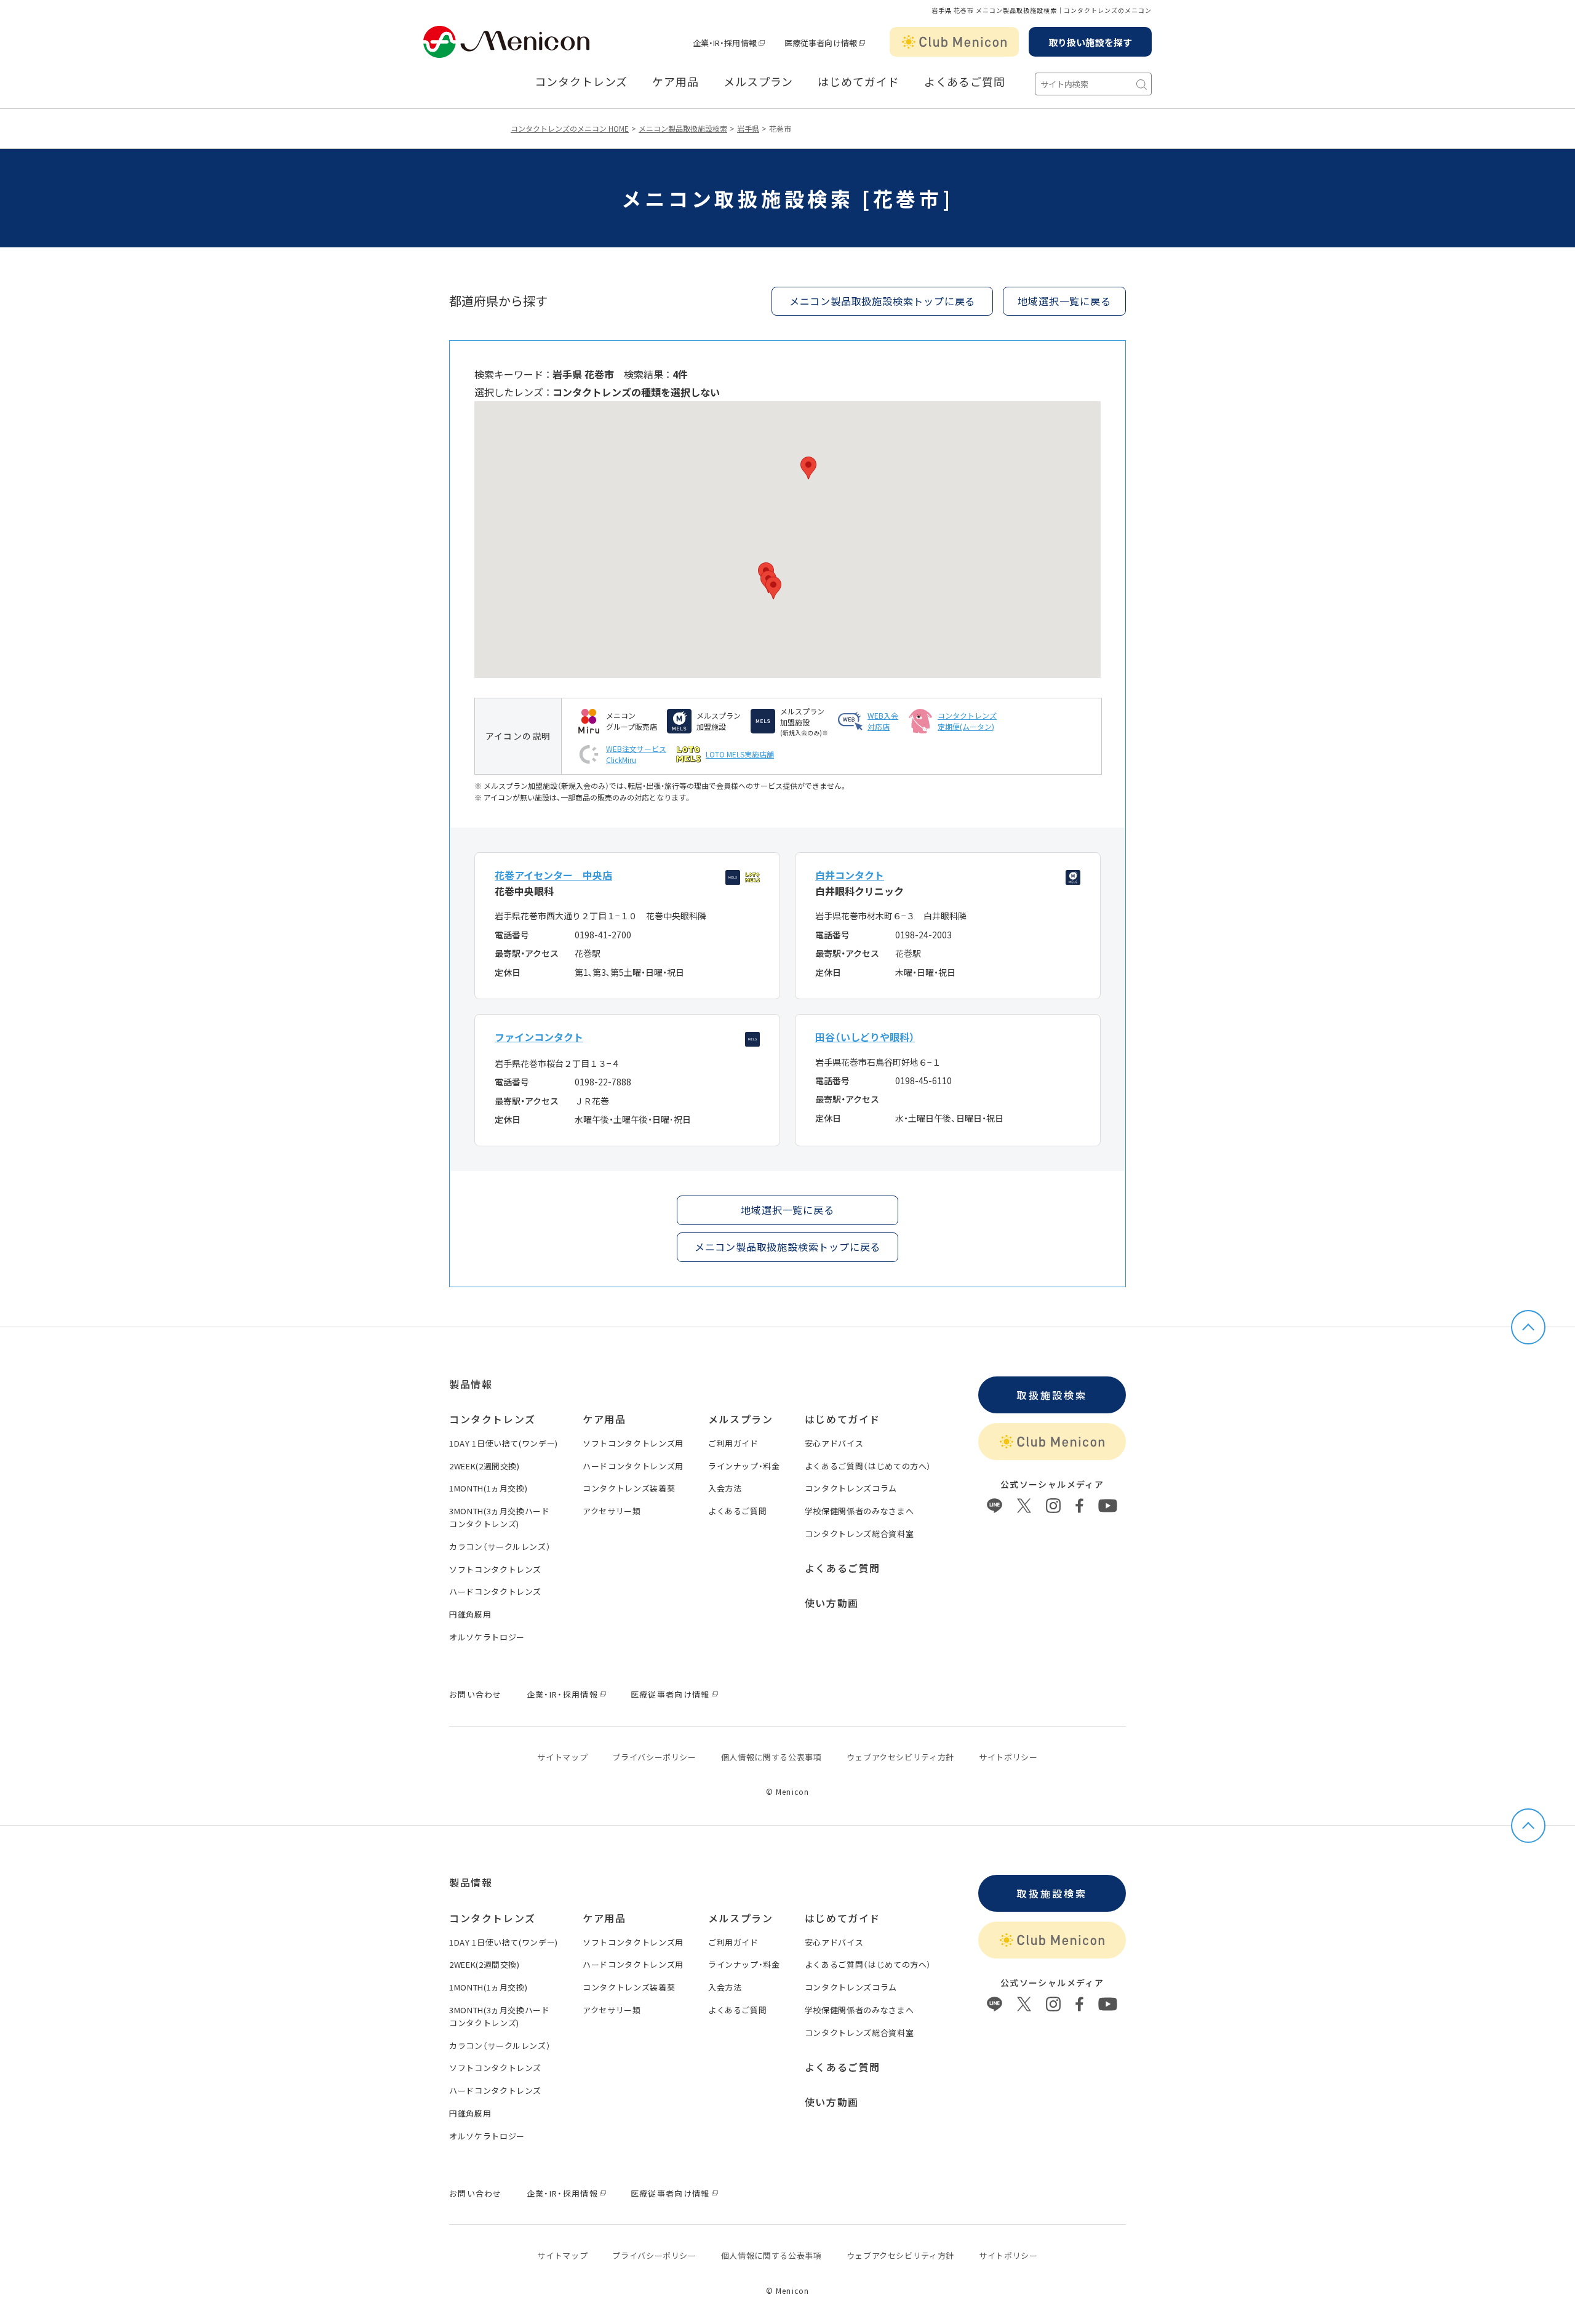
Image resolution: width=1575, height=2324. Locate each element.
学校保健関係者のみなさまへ (859, 1511)
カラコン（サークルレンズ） (500, 1547)
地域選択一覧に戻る (787, 1210)
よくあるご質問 (965, 82)
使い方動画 (832, 1603)
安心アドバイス (834, 1443)
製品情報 (471, 1384)
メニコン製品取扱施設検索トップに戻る (882, 301)
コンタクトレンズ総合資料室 (859, 1534)
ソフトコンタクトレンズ (495, 1569)
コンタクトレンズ (581, 82)
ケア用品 (676, 82)
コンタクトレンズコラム (851, 1488)
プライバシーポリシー (654, 1757)
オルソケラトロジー (487, 1637)
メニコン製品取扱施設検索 (683, 128)
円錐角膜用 (470, 1614)
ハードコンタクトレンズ (495, 1591)
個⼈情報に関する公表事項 (772, 1757)
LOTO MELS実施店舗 (740, 754)
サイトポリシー (1008, 1757)
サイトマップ (562, 1757)
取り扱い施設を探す (1090, 42)
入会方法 (725, 1488)
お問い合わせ (476, 1694)
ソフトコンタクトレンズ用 (633, 1443)
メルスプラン (758, 82)
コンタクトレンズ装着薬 (629, 1488)
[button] (773, 588)
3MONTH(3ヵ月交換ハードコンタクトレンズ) (500, 1517)
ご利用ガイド (733, 1443)
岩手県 (748, 128)
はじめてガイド (858, 82)
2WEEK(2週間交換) (484, 1466)
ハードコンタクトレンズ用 (633, 1466)
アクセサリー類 (612, 1511)
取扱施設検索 (1052, 1395)
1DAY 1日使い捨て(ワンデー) (504, 1443)
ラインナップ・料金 (744, 1466)
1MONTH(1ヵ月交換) (488, 1488)
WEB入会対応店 (883, 721)
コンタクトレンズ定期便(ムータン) (967, 721)
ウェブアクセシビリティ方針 (900, 1757)
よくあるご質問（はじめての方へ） (868, 1466)
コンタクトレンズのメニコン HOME (570, 128)
